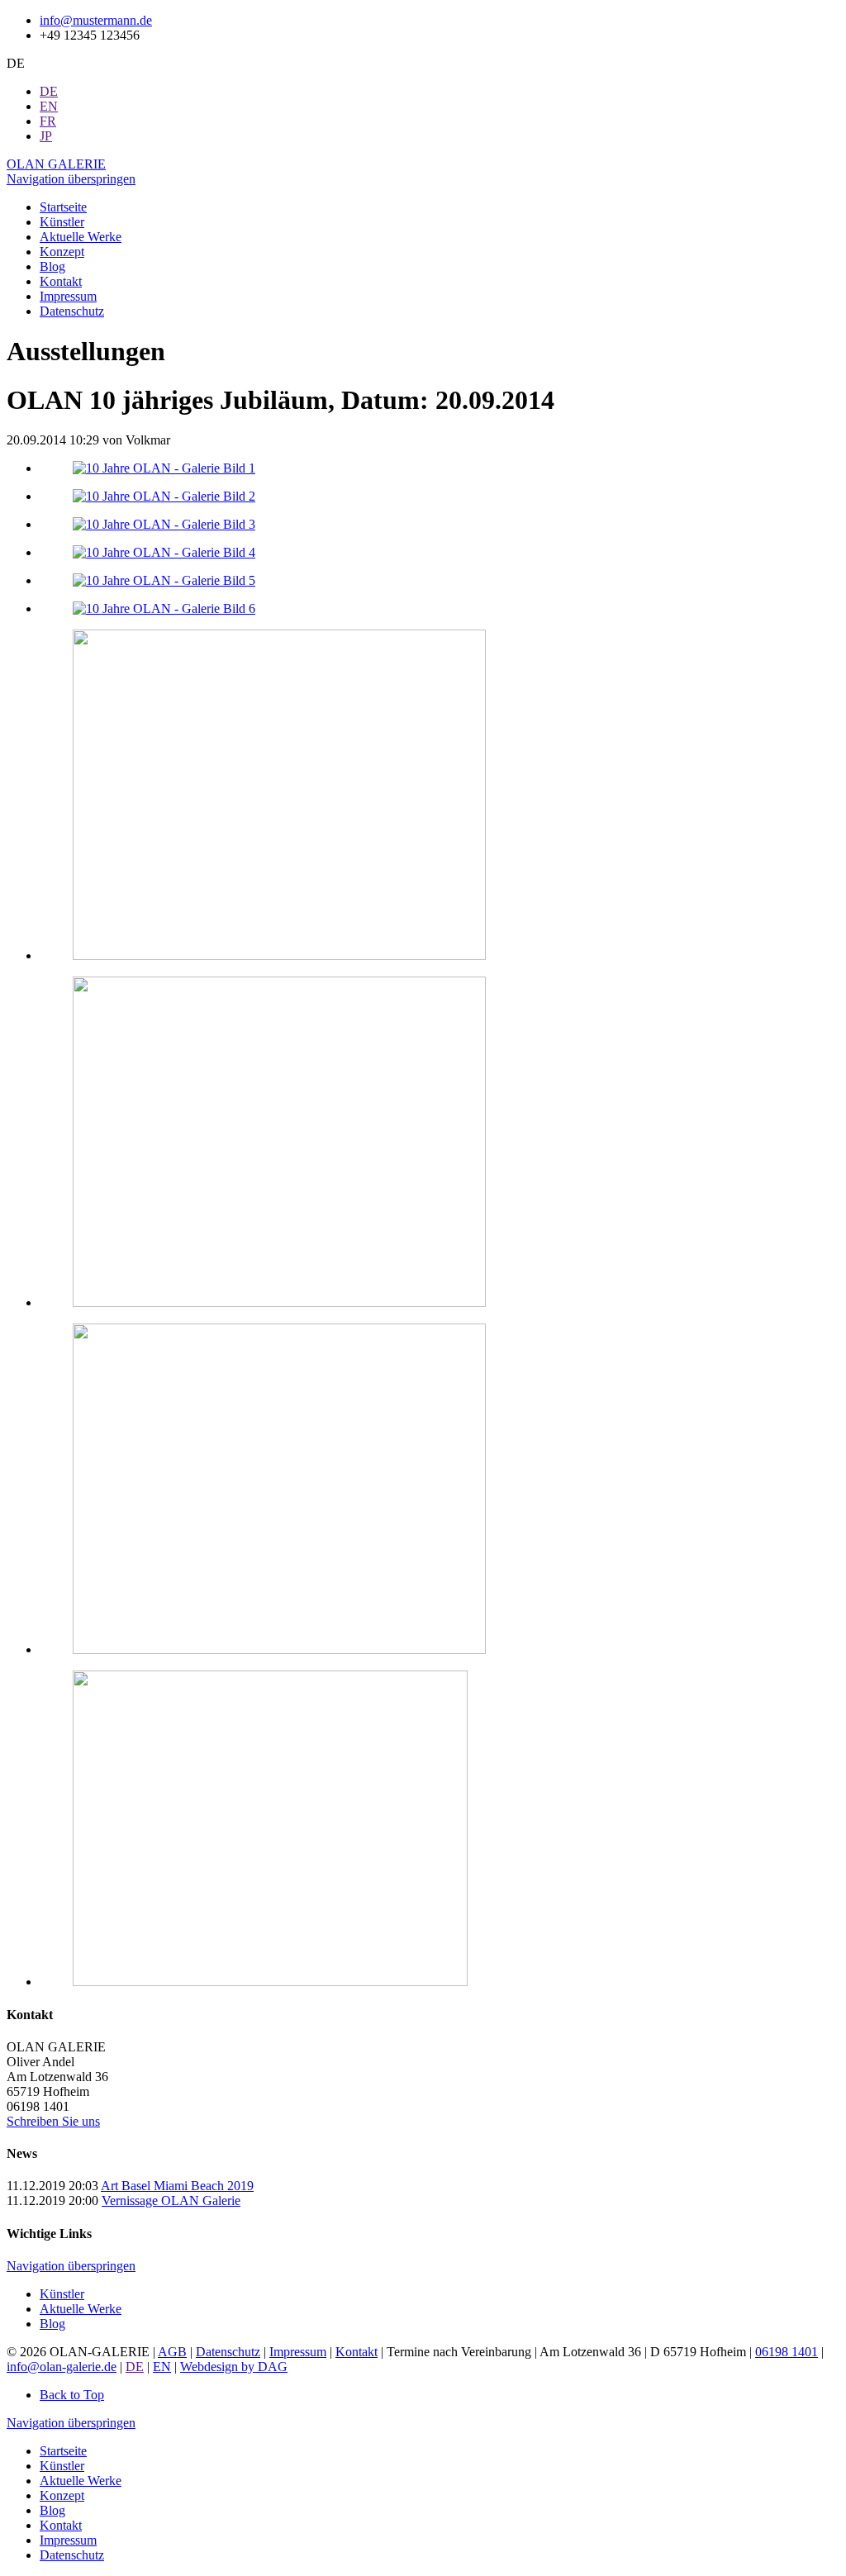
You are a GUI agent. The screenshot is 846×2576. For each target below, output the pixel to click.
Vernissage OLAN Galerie (171, 2201)
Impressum (298, 2352)
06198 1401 (787, 2352)
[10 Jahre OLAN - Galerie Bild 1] (164, 468)
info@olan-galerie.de (62, 2367)
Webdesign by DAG (234, 2367)
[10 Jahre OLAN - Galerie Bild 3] (164, 524)
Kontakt (356, 2352)
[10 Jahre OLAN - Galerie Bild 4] (164, 552)
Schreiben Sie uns (53, 2121)
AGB (172, 2352)
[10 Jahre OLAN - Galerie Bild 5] (164, 580)
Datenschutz (228, 2352)
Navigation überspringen (71, 179)
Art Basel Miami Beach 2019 (177, 2186)
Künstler (62, 2294)
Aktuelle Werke (81, 2309)
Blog (52, 2324)
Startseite (63, 2451)
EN (162, 2367)
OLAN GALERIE (56, 164)
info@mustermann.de (96, 20)
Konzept (62, 2495)
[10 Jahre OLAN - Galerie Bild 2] (164, 496)
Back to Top (72, 2395)
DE (135, 2367)
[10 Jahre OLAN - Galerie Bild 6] (164, 608)
